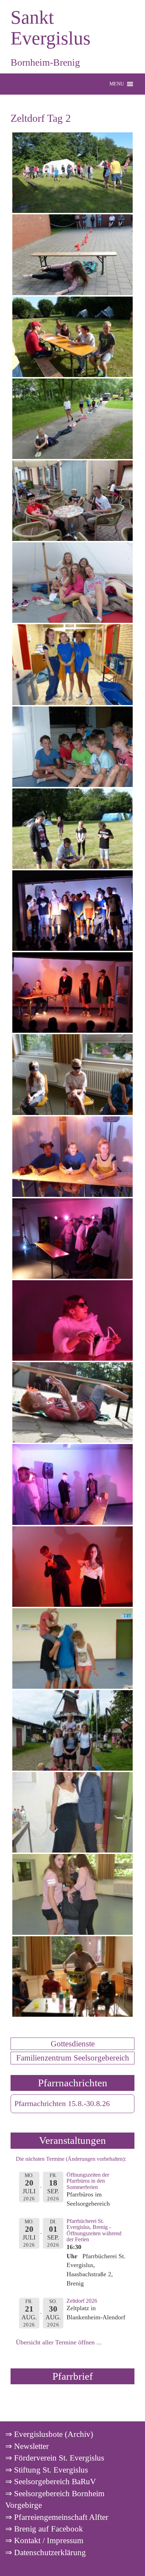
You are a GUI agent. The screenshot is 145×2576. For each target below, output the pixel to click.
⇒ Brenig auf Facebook (44, 2529)
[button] (117, 84)
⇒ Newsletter (27, 2446)
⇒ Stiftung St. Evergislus (47, 2470)
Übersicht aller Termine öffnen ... (59, 2342)
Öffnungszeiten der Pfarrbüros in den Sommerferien (88, 2181)
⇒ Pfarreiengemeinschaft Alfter (57, 2517)
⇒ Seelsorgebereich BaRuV (51, 2481)
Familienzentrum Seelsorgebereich (73, 2058)
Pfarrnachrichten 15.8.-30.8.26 (62, 2104)
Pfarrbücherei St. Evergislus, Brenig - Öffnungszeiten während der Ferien (94, 2230)
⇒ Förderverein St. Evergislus (55, 2458)
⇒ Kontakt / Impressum (44, 2540)
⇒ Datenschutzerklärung (46, 2552)
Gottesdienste (73, 2044)
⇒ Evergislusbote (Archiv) (49, 2434)
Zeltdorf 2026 (82, 2301)
